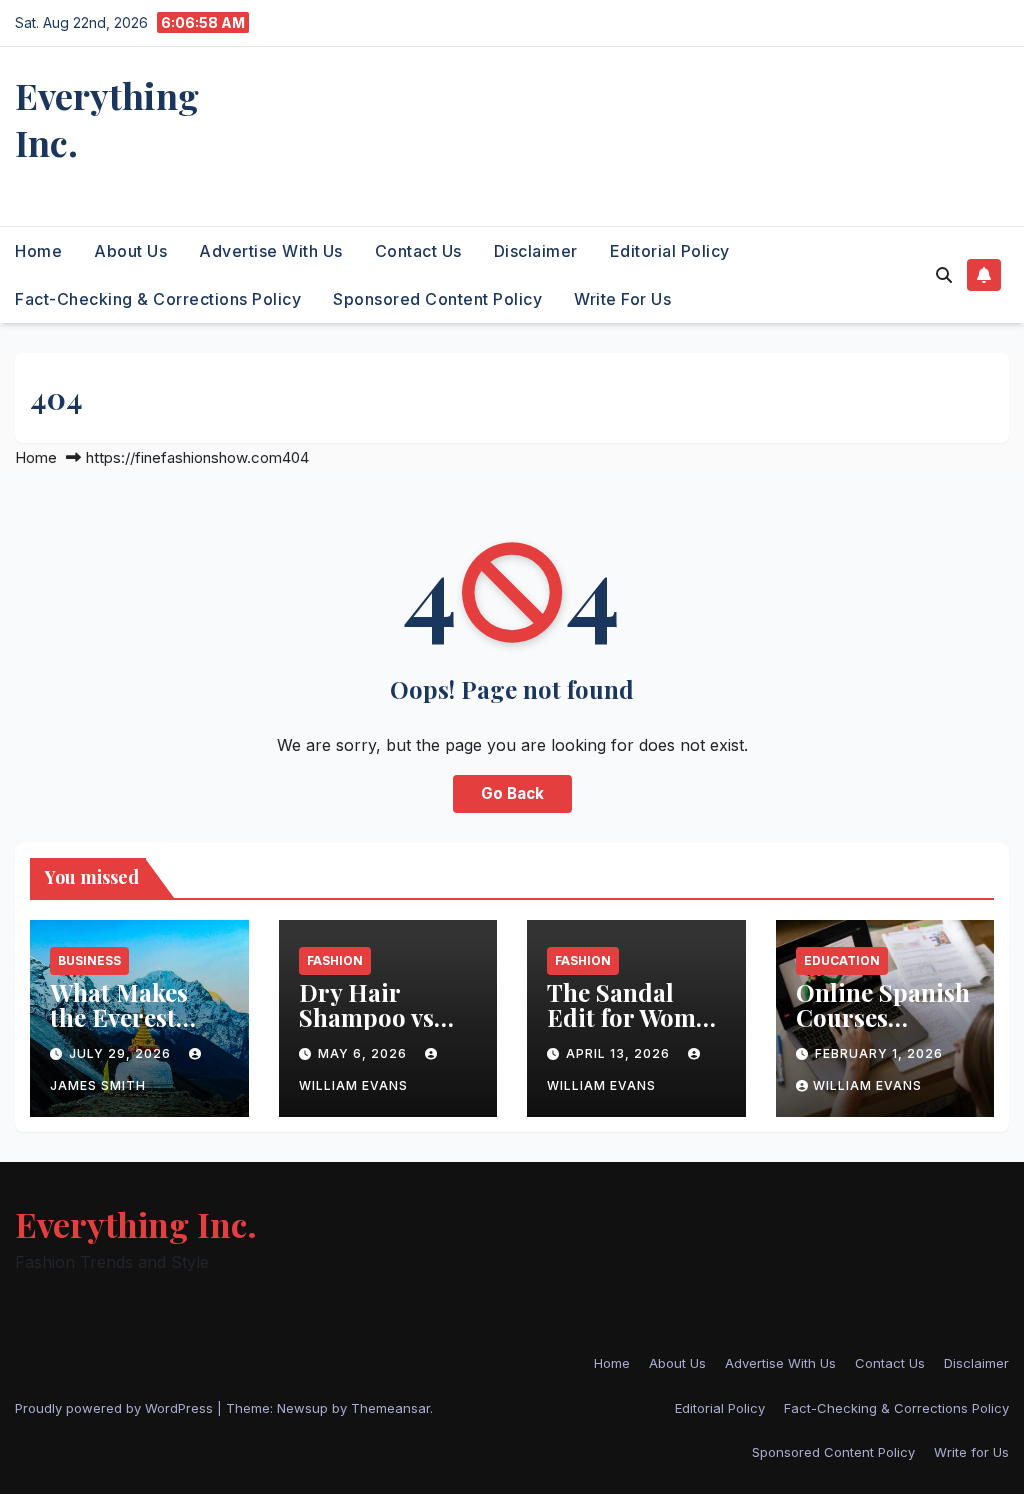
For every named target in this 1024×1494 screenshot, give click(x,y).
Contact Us (418, 251)
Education (842, 960)
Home (38, 251)
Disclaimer (536, 251)
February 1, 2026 (879, 1053)
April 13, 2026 (620, 1053)
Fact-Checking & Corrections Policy (158, 299)
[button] (944, 275)
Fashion (335, 960)
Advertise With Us (271, 251)
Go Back (512, 793)
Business (89, 960)
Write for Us (622, 299)
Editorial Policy (670, 251)
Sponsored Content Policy (437, 299)
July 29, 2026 (122, 1053)
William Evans (867, 1085)
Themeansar (390, 1408)
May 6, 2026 (364, 1053)
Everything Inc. (107, 118)
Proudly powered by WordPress (116, 1408)
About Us (130, 251)
